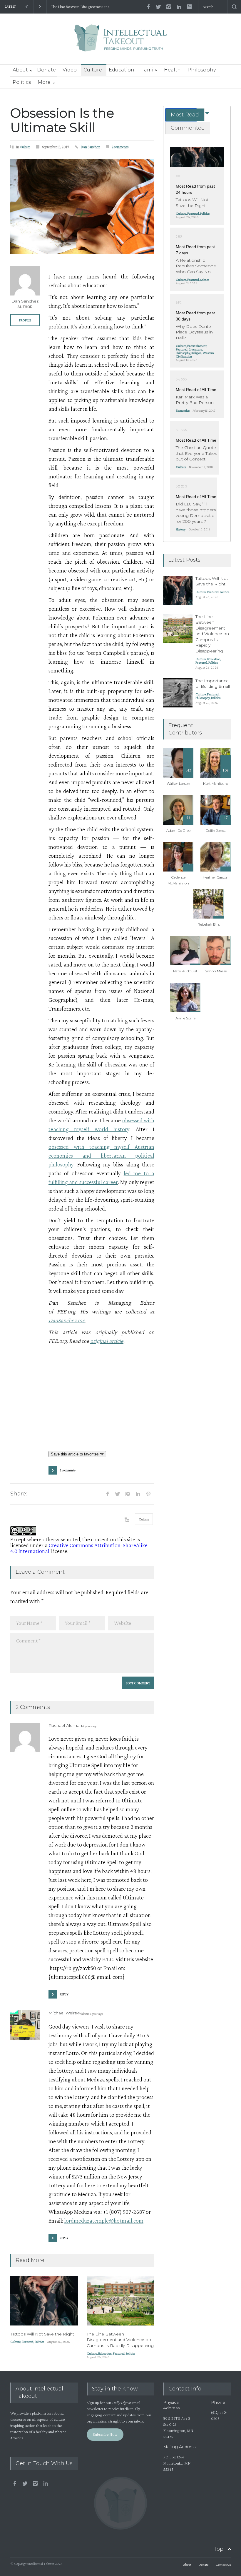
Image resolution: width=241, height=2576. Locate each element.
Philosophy (202, 70)
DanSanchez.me (67, 1320)
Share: (19, 1494)
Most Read (185, 115)
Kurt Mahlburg (216, 783)
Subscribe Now (105, 2434)
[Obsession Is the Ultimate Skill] (82, 207)
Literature (195, 349)
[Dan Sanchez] (25, 281)
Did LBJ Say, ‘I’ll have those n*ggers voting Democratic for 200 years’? (196, 513)
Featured (28, 2342)
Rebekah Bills (209, 924)
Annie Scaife (185, 1018)
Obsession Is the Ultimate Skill (62, 120)
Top (219, 2549)
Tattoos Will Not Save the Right (42, 2334)
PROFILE (25, 320)
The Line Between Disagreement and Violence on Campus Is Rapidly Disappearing (120, 2340)
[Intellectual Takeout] (121, 42)
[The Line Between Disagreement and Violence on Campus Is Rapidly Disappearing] (120, 2301)
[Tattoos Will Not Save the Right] (44, 2301)
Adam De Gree (178, 830)
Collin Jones (216, 830)
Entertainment (197, 346)
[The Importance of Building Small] (178, 693)
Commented (188, 128)
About (20, 70)
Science (205, 280)
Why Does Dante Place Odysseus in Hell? (194, 332)
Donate (46, 70)
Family (149, 70)
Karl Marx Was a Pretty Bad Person (195, 400)
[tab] (181, 115)
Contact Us (223, 2565)
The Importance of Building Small (78, 7)
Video (70, 70)
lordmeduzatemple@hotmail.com (104, 2221)
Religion (196, 353)
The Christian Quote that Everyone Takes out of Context (196, 453)
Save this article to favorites (75, 1454)
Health (172, 70)
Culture (93, 70)
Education (122, 70)
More (44, 82)
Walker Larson (178, 783)
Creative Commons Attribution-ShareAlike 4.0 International (79, 1548)
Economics (183, 410)
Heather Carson (216, 877)
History (181, 529)
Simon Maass (216, 971)
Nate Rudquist (185, 971)
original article (107, 1341)
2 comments (120, 147)
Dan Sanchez (90, 147)
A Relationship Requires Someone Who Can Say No (196, 266)
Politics (22, 82)
